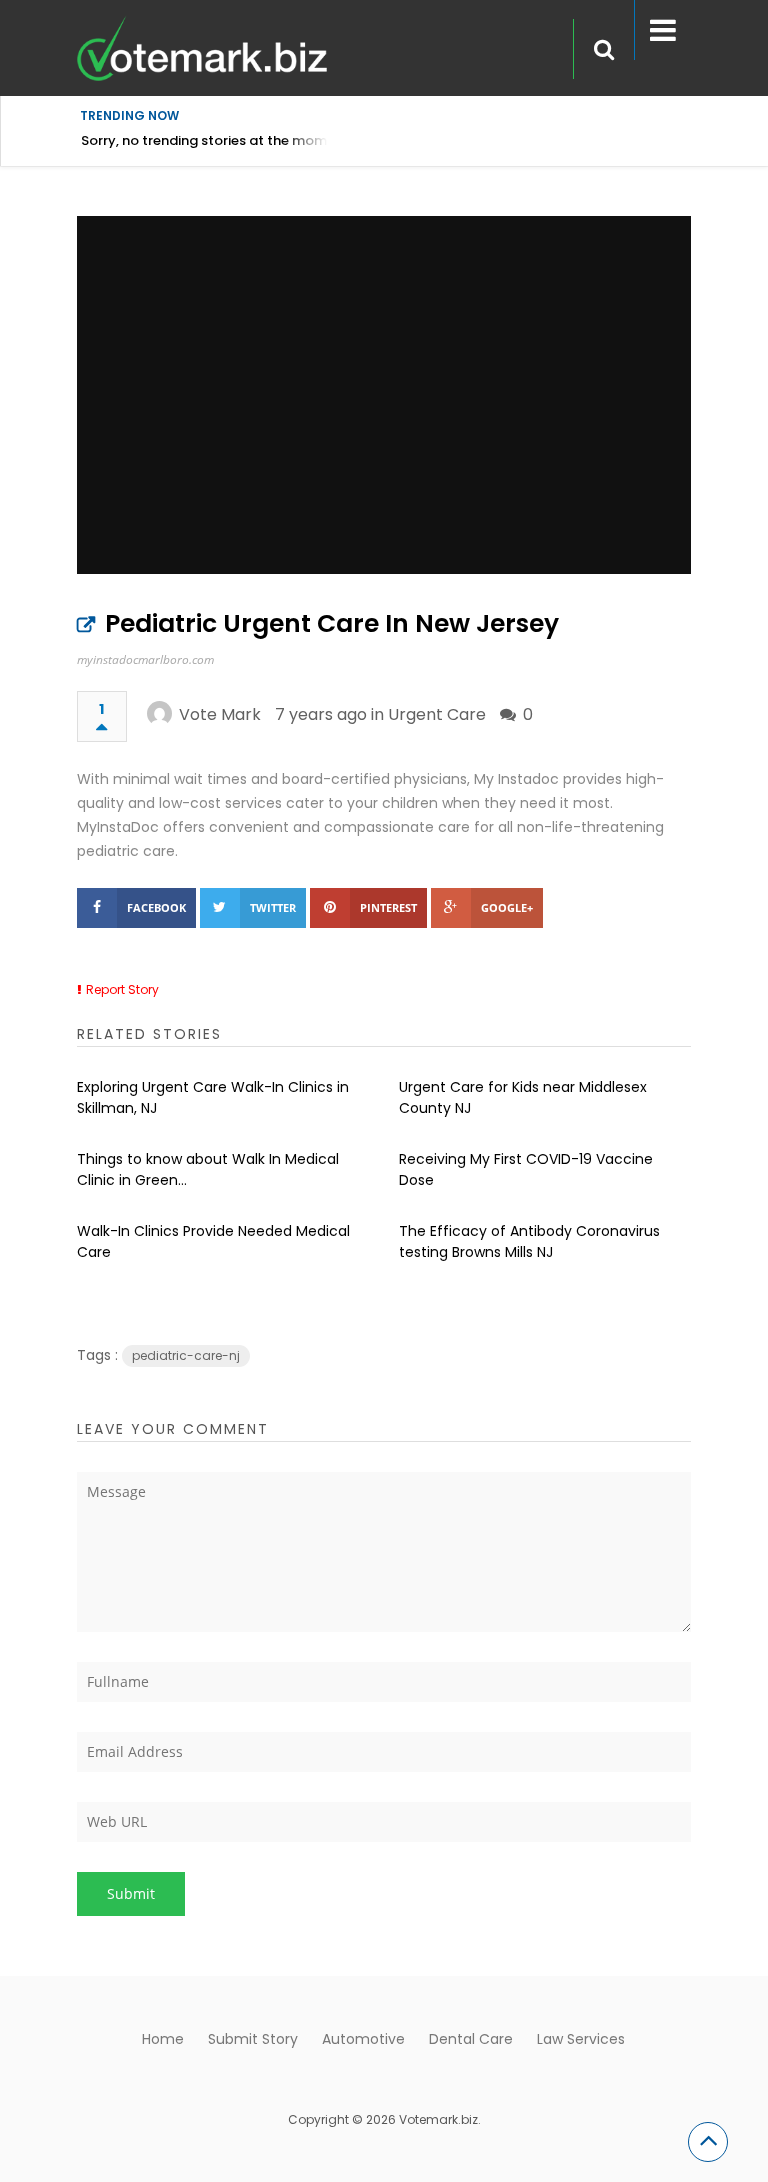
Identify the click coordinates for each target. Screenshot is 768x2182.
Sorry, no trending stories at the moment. (216, 140)
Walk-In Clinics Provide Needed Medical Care (213, 1241)
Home (163, 2039)
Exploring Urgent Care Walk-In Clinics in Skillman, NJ (213, 1097)
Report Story (122, 989)
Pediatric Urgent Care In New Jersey (332, 623)
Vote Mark (220, 714)
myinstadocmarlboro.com (145, 659)
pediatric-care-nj (186, 1355)
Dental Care (471, 2039)
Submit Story (253, 2039)
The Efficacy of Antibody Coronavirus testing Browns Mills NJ (529, 1241)
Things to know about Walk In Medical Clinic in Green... (208, 1169)
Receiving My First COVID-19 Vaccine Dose (526, 1169)
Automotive (363, 2039)
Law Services (581, 2039)
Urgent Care (437, 714)
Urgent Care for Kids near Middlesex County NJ (523, 1097)
